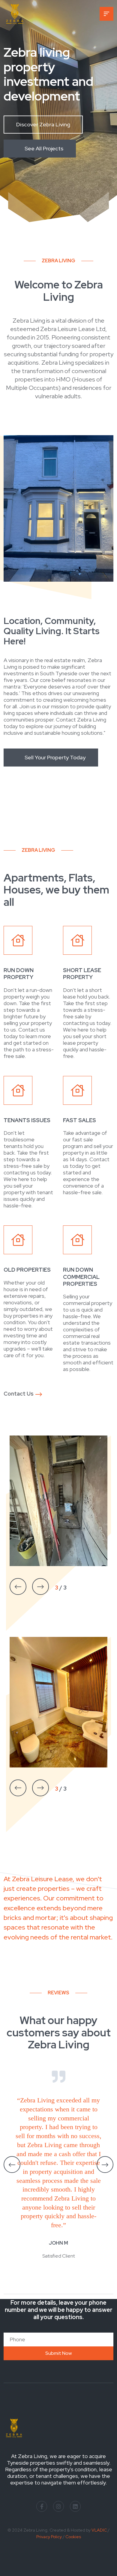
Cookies (73, 2537)
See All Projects (44, 148)
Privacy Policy (49, 2537)
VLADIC (99, 2530)
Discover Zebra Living (43, 124)
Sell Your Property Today (55, 757)
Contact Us (19, 1394)
